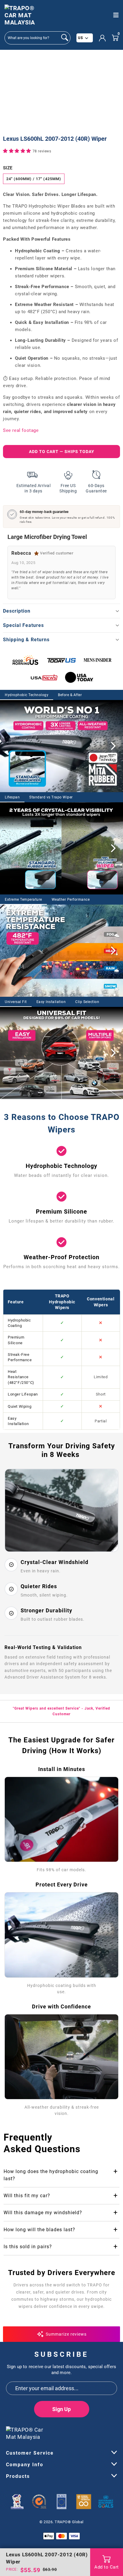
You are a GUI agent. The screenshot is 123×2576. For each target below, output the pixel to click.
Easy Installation (51, 1002)
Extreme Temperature (23, 900)
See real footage (21, 430)
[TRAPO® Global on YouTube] (103, 2431)
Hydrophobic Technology (27, 695)
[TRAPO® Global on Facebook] (92, 2431)
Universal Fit (16, 1002)
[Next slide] (113, 746)
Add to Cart (107, 2567)
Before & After (70, 695)
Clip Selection (87, 1002)
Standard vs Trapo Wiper (51, 797)
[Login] (102, 38)
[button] (18, 151)
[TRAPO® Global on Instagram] (113, 2431)
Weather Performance (71, 900)
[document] (61, 93)
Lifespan (12, 797)
